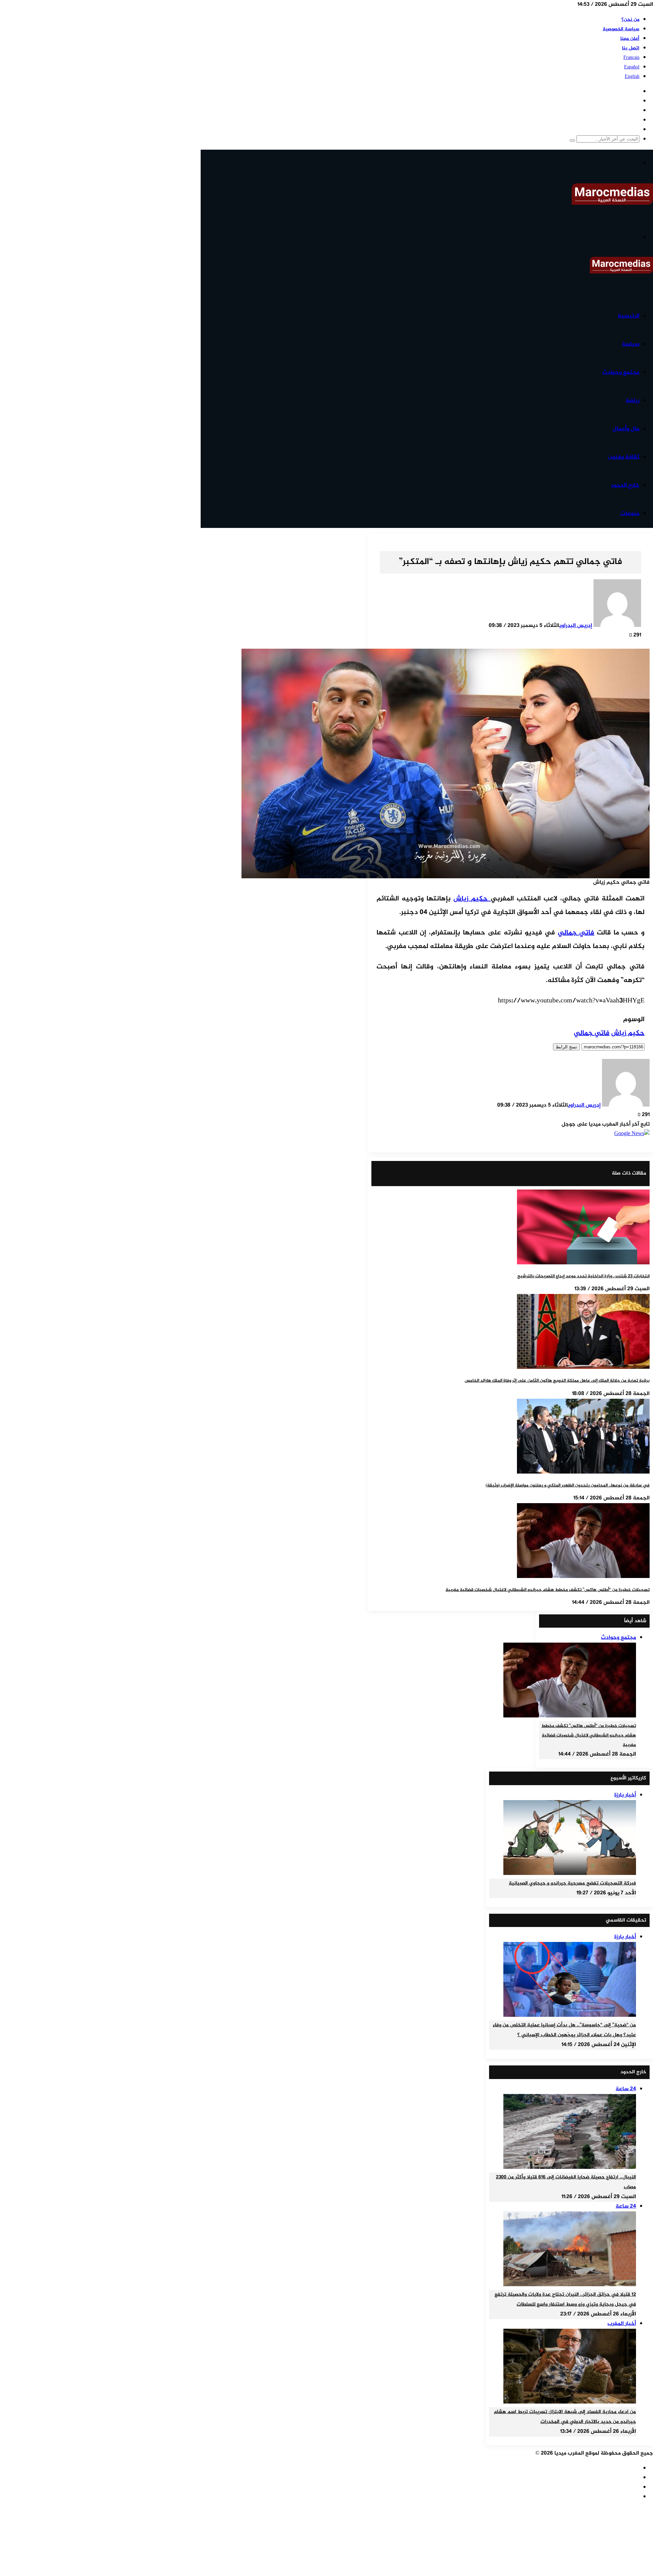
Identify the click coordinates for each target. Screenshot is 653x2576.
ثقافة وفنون (624, 457)
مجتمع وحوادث (621, 372)
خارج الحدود (625, 485)
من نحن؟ (630, 20)
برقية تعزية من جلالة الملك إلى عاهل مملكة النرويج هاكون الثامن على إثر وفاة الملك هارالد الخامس (557, 1381)
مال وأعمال (626, 429)
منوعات (630, 514)
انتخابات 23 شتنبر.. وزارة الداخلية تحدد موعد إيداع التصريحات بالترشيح (583, 1276)
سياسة (631, 344)
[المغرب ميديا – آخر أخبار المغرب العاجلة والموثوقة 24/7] (612, 204)
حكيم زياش (472, 899)
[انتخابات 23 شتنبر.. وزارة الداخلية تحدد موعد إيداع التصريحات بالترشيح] (583, 1263)
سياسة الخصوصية (621, 29)
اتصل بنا (631, 48)
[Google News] (632, 1134)
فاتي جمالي (576, 933)
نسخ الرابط (566, 1047)
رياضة (632, 401)
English (632, 77)
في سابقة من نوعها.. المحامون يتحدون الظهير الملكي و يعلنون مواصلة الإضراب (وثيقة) (568, 1485)
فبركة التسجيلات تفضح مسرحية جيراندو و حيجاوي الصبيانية (572, 1883)
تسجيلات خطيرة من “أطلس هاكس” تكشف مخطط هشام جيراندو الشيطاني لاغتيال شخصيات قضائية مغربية (548, 1590)
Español (632, 67)
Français (631, 58)
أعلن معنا (630, 39)
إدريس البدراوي (576, 626)
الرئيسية (629, 316)
